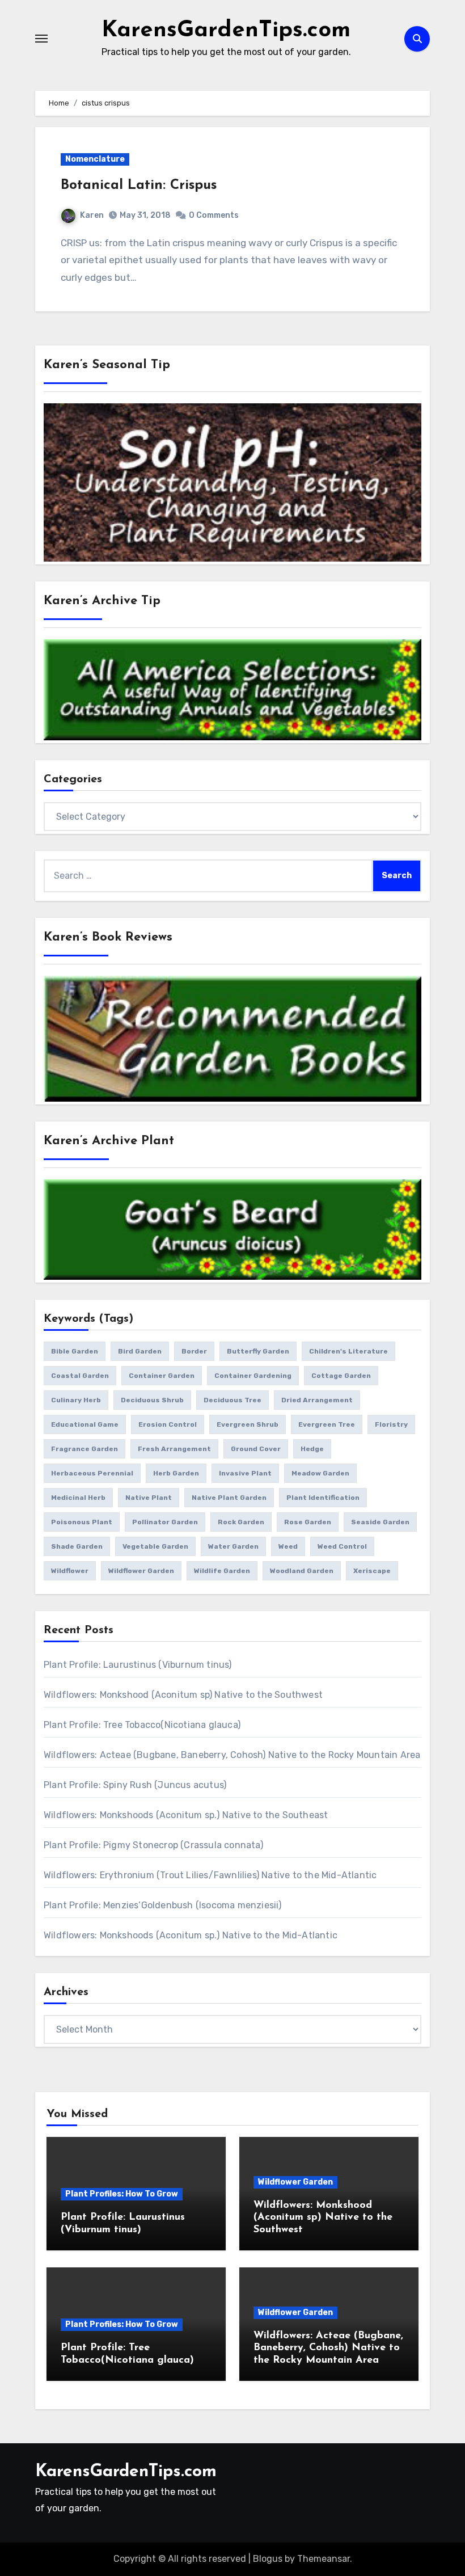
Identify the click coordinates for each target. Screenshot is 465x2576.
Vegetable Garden (155, 1546)
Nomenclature (95, 159)
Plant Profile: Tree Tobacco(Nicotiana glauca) (142, 1725)
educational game (85, 1424)
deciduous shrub (152, 1400)
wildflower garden (141, 1571)
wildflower (70, 1571)
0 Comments (214, 215)
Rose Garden (308, 1522)
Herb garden (176, 1473)
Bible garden (75, 1351)
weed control (342, 1546)
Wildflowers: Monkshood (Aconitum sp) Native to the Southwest (183, 1695)
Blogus (268, 2559)
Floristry (391, 1424)
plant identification (323, 1498)
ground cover (256, 1449)
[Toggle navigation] (41, 39)
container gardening (253, 1376)
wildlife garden (222, 1571)
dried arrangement (317, 1400)
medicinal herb (78, 1498)
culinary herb (76, 1400)
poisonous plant (82, 1522)
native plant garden (229, 1498)
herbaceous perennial (92, 1473)
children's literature (348, 1351)
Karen (92, 215)
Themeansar (324, 2559)
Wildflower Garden (295, 2182)
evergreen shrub (248, 1424)
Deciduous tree (232, 1400)
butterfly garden (258, 1351)
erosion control (168, 1424)
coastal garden (80, 1376)
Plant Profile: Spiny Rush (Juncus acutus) (135, 1785)
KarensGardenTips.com (226, 31)
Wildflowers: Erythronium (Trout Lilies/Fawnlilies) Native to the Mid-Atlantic (210, 1875)
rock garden (241, 1522)
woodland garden (302, 1571)
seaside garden (380, 1522)
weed (288, 1546)
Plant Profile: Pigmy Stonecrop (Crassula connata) (153, 1845)
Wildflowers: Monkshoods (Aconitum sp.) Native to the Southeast (186, 1815)
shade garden (77, 1546)
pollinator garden (165, 1522)
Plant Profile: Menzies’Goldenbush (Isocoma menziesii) (163, 1905)
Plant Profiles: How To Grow (122, 2194)
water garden (233, 1546)
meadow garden (320, 1473)
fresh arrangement (174, 1449)
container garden (162, 1376)
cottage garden (341, 1376)
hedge (312, 1449)
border (194, 1351)
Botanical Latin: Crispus (139, 185)
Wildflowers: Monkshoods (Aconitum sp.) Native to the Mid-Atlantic (191, 1935)
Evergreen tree (327, 1424)
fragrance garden (84, 1449)
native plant (149, 1498)
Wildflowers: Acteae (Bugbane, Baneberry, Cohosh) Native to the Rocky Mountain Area (232, 1755)
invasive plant (245, 1473)
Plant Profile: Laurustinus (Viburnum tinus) (138, 1665)
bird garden (140, 1351)
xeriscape (372, 1571)
